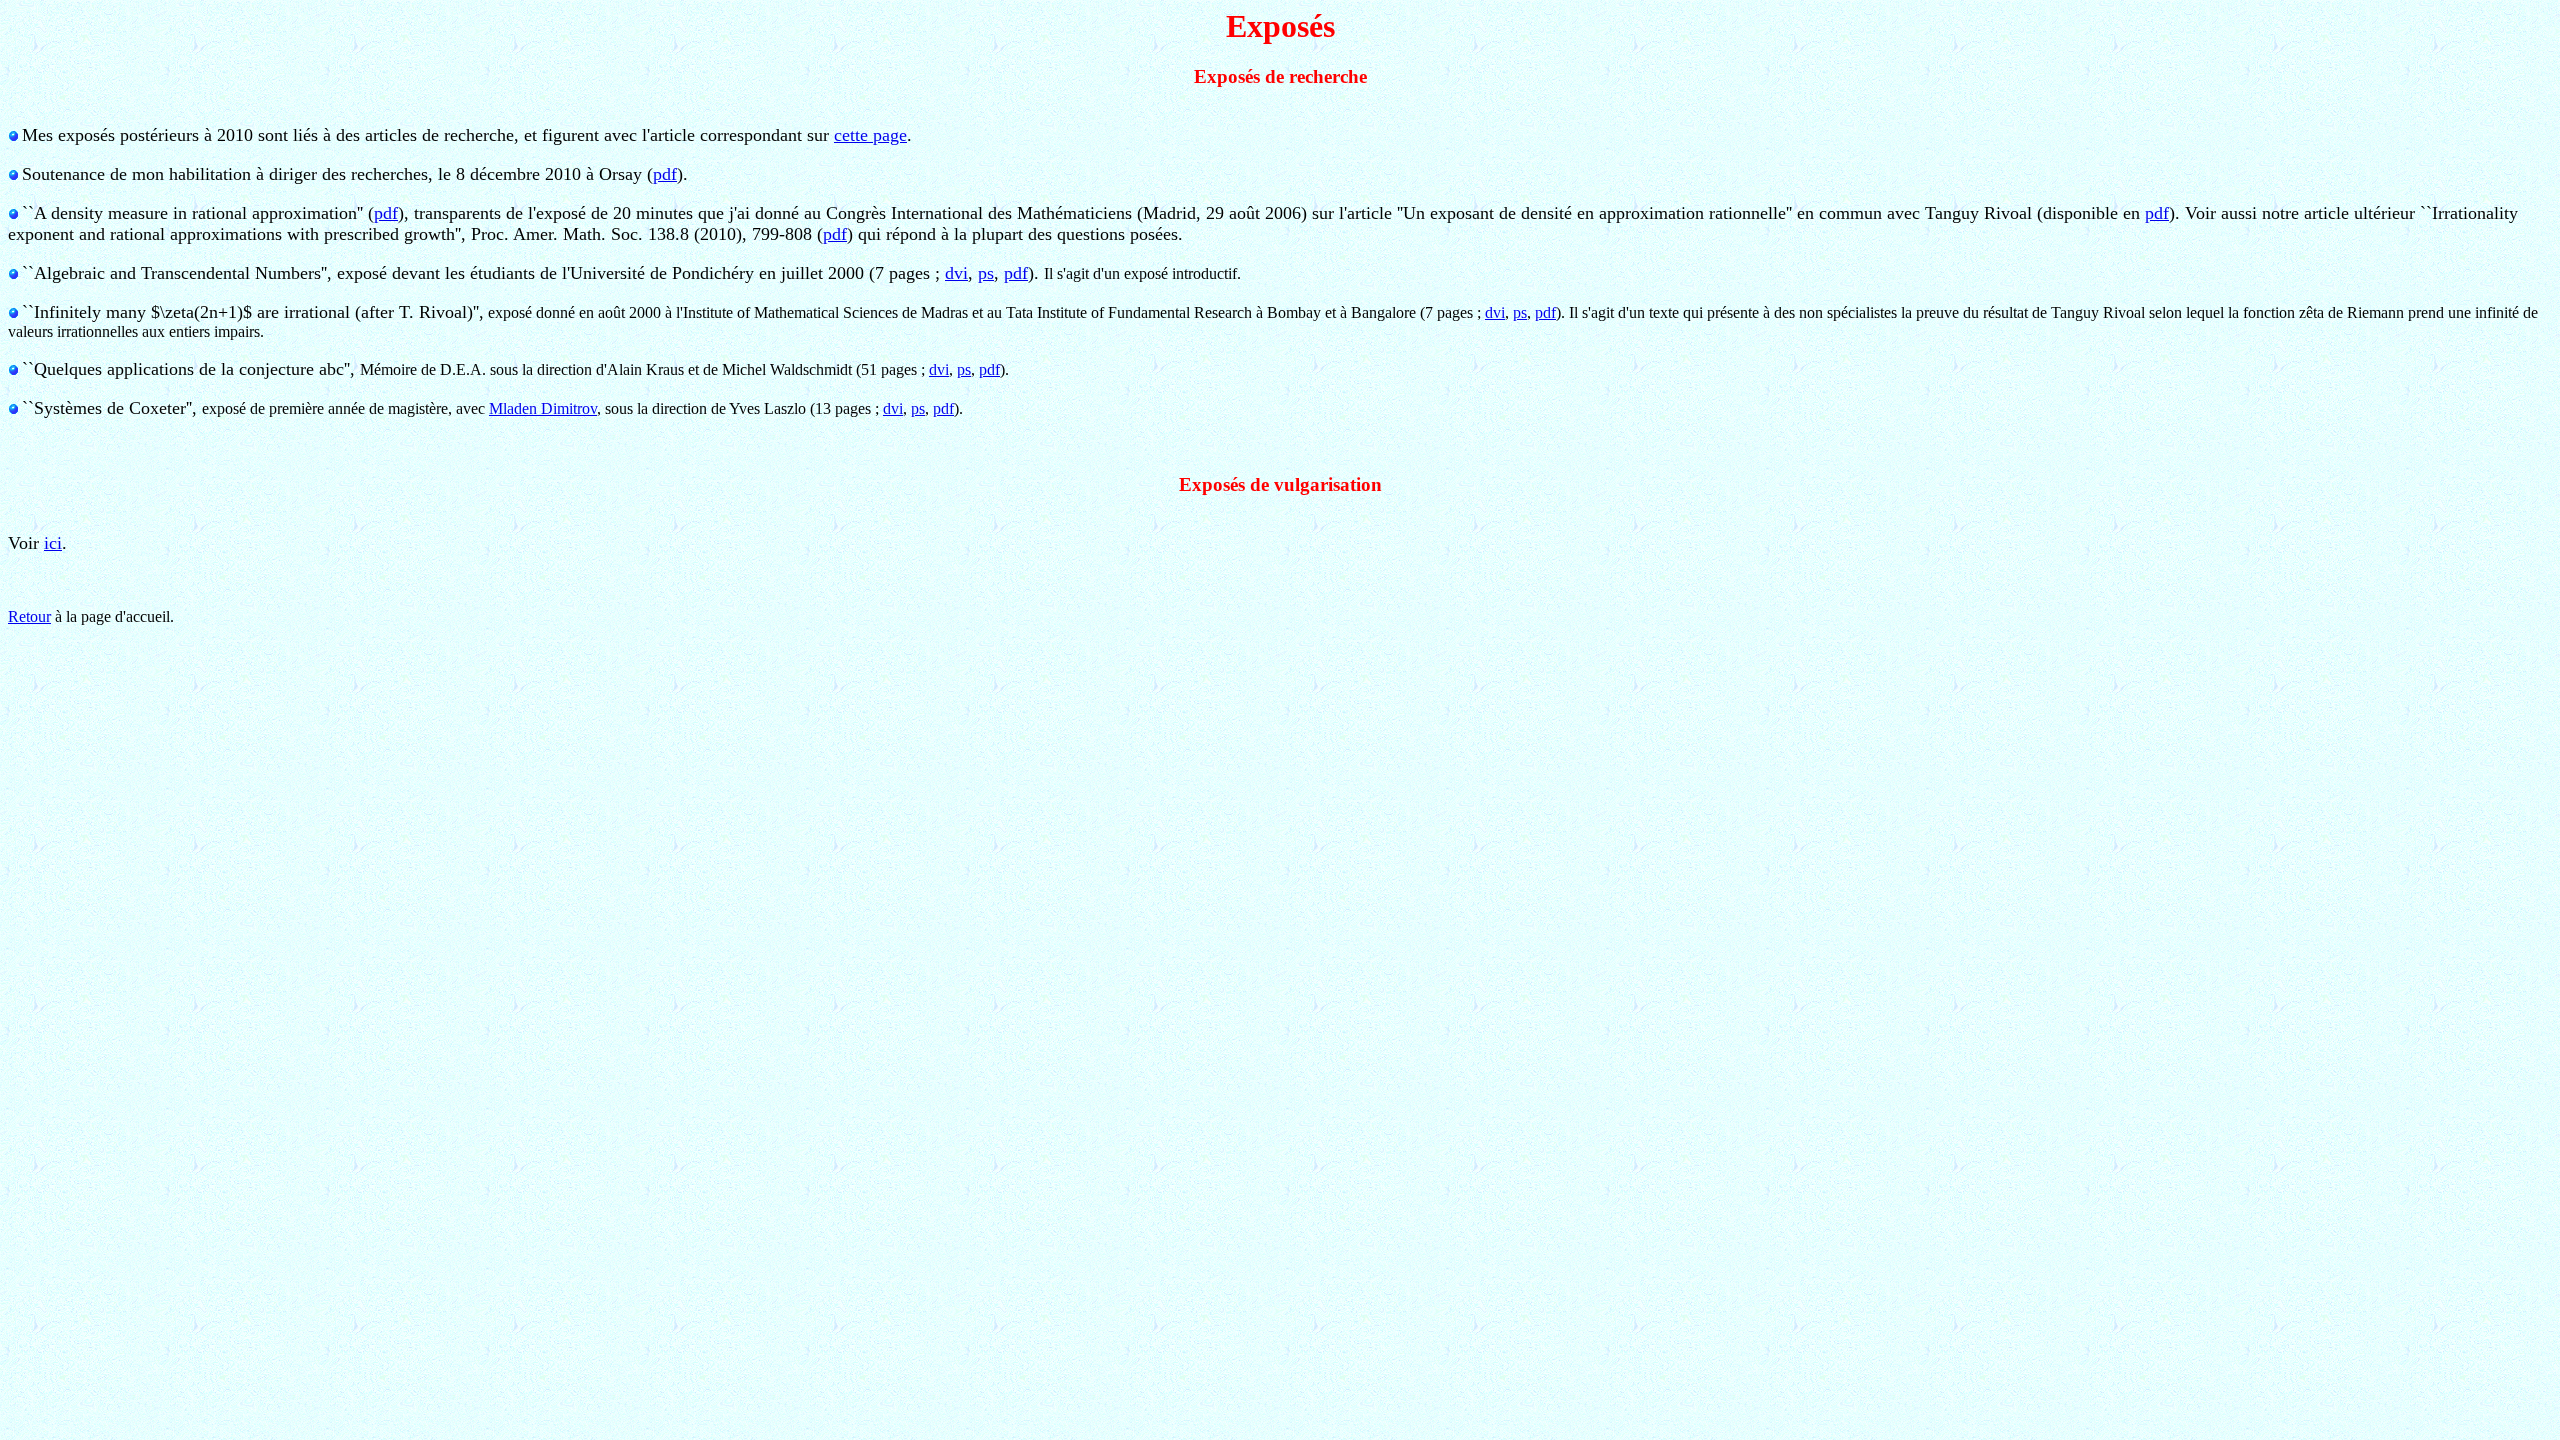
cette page (870, 135)
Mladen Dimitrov (543, 408)
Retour (29, 616)
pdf (665, 174)
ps (986, 273)
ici (53, 543)
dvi (956, 273)
